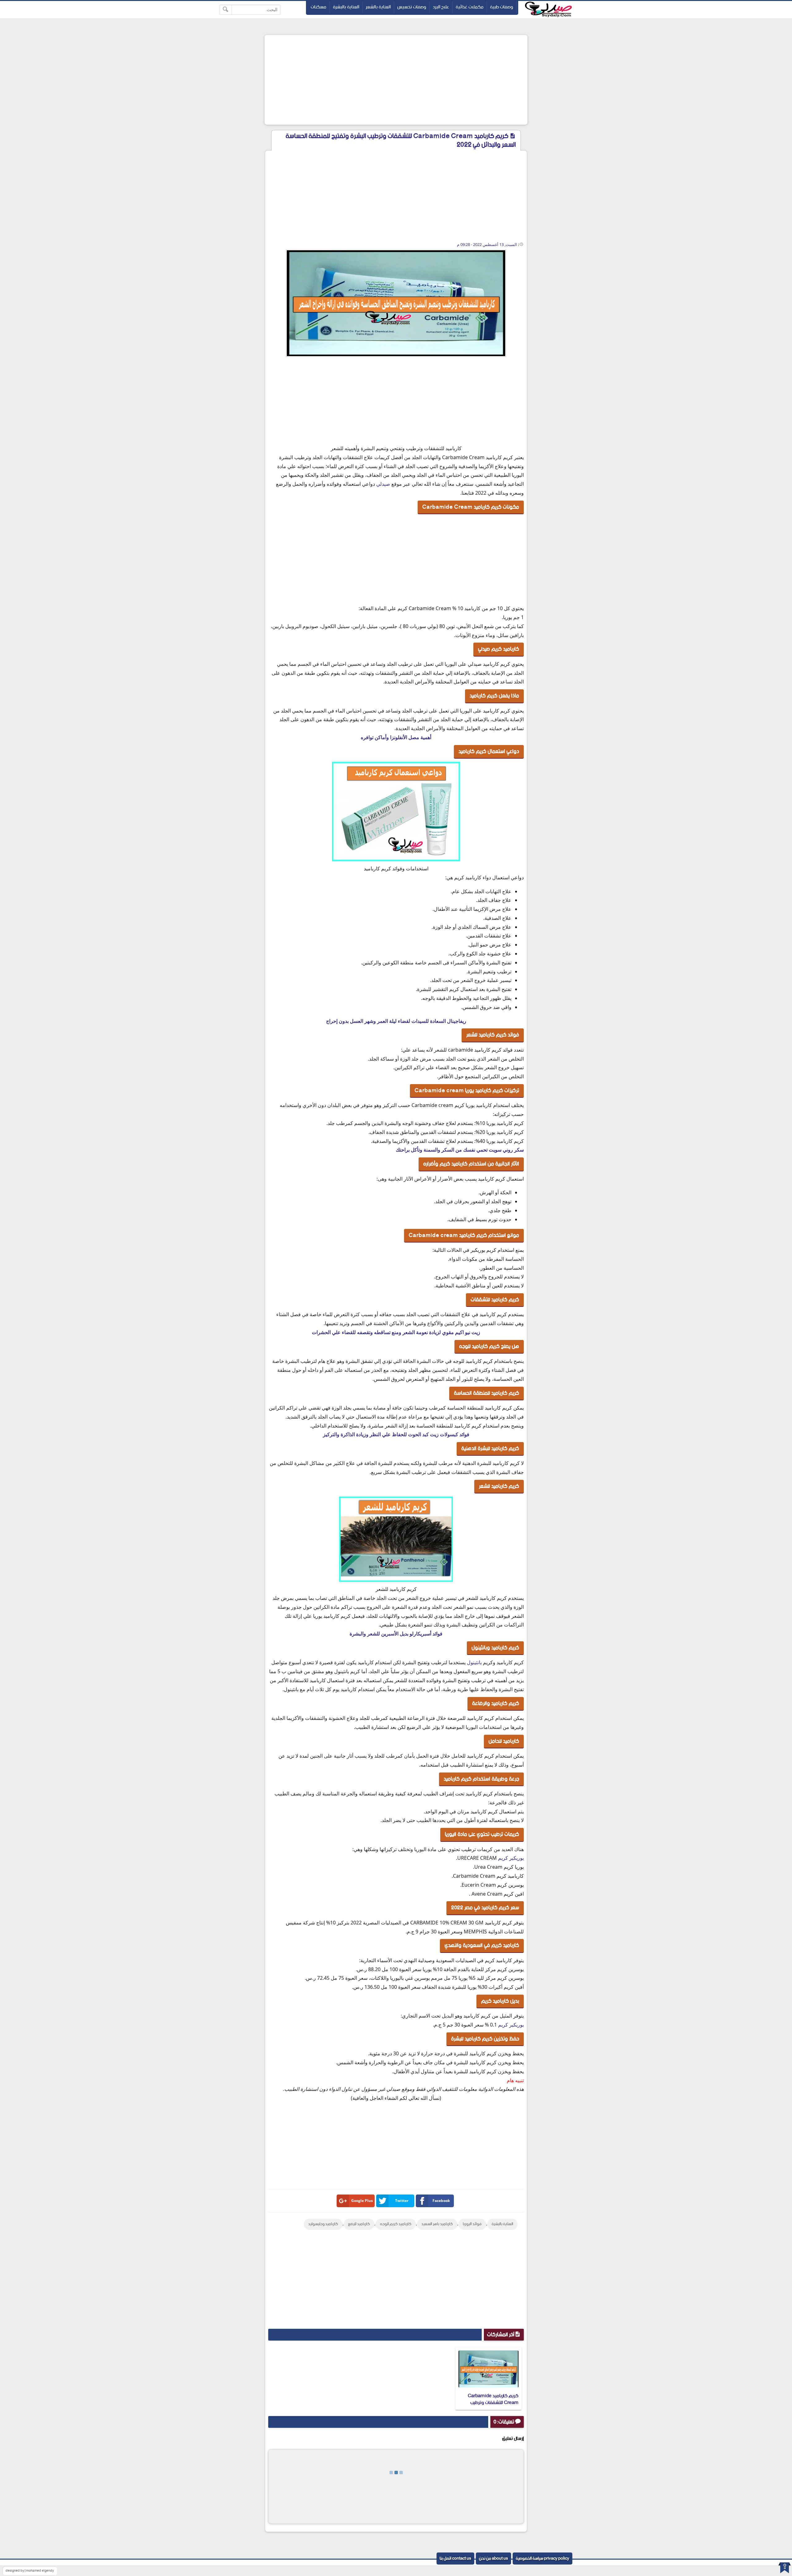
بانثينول (474, 1662)
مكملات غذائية (470, 7)
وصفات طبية (502, 7)
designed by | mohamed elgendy (30, 2571)
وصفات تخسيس (412, 7)
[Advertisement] (396, 80)
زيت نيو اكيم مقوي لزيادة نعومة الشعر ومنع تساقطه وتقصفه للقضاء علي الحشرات (396, 1332)
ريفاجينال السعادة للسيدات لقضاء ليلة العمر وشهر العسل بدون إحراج (396, 1021)
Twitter (402, 2201)
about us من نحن (493, 2559)
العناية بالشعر (378, 7)
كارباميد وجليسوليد (323, 2224)
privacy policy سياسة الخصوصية (542, 2559)
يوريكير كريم (511, 1858)
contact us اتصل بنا (455, 2559)
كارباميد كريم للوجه (396, 2224)
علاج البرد (441, 7)
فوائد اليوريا (472, 2224)
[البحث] (226, 10)
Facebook (441, 2201)
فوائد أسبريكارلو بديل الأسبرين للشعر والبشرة (396, 1634)
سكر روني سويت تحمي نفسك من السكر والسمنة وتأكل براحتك (460, 1150)
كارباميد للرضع (359, 2224)
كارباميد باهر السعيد (437, 2224)
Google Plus (362, 2201)
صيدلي (383, 484)
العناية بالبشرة (346, 7)
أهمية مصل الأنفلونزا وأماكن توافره (396, 737)
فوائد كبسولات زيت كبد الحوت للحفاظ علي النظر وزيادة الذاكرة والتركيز (396, 1434)
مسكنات (319, 7)
